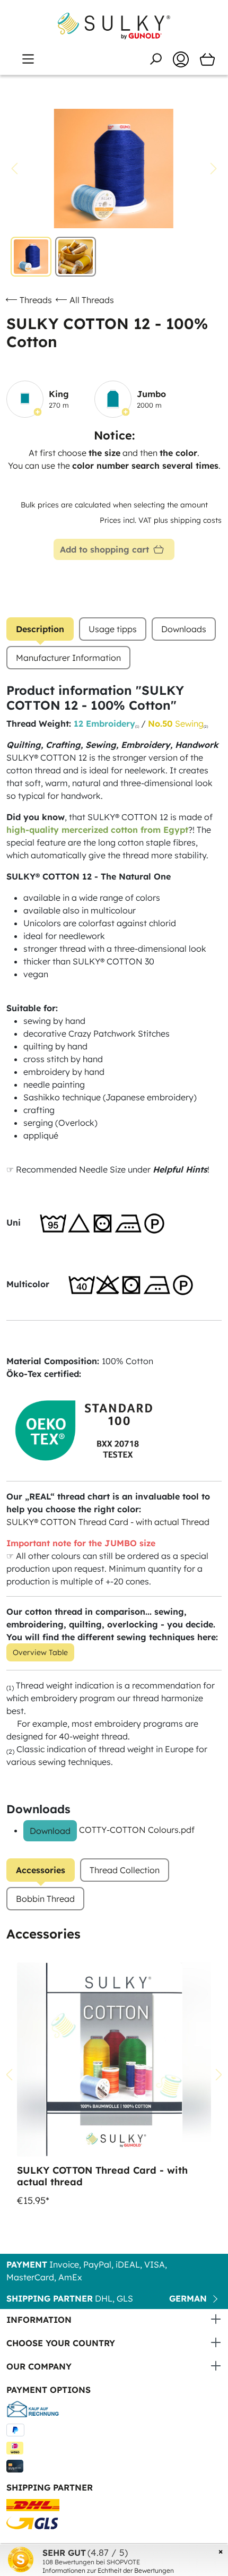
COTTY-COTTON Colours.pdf (137, 1830)
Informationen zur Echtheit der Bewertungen (108, 2570)
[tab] (40, 629)
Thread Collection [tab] (125, 1870)
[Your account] (181, 59)
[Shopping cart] (207, 59)
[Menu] (28, 59)
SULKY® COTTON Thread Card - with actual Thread (108, 1522)
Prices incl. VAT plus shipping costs (161, 520)
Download (50, 1831)
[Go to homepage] (114, 26)
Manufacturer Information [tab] (68, 658)
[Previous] (14, 169)
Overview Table (40, 1652)
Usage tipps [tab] (113, 629)
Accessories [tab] (41, 1870)
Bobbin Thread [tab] (45, 1899)
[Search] (155, 59)
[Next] (214, 169)
